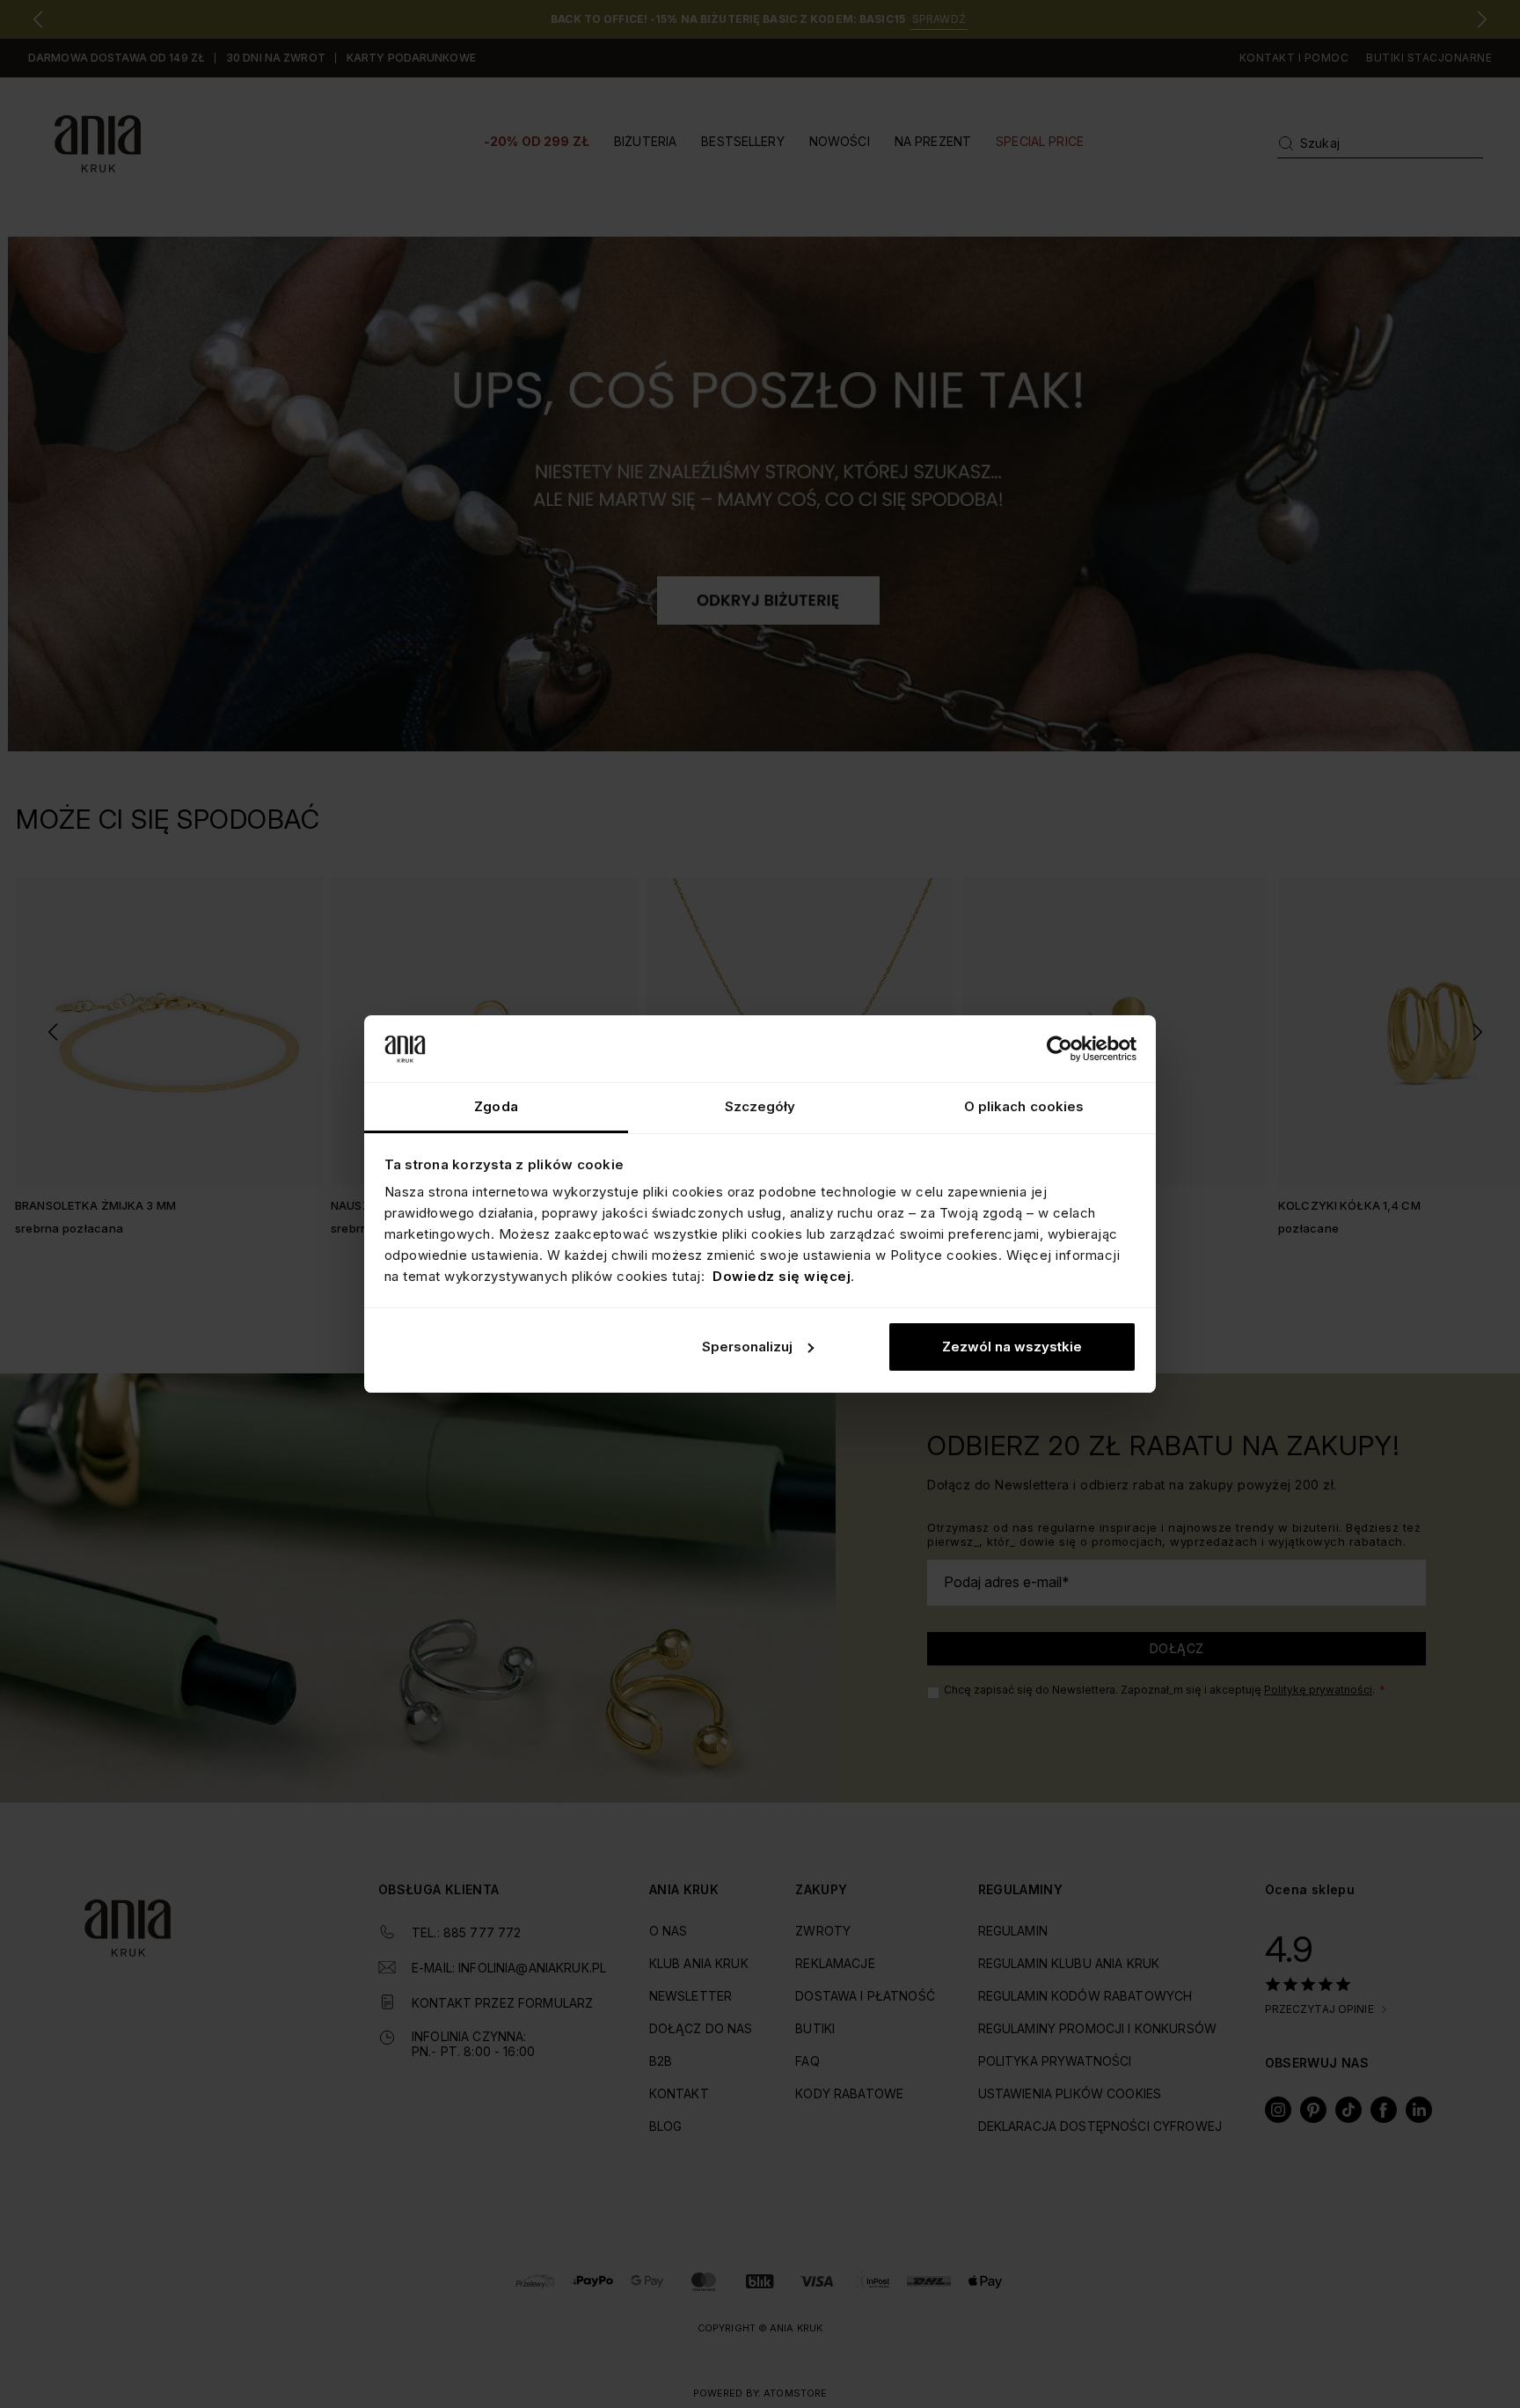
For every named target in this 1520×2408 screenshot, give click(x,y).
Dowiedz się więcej (782, 1276)
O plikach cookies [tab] (1024, 1106)
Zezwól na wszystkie (1012, 1347)
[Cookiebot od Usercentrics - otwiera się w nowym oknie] (1060, 1049)
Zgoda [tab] (496, 1106)
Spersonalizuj (747, 1347)
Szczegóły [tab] (760, 1106)
